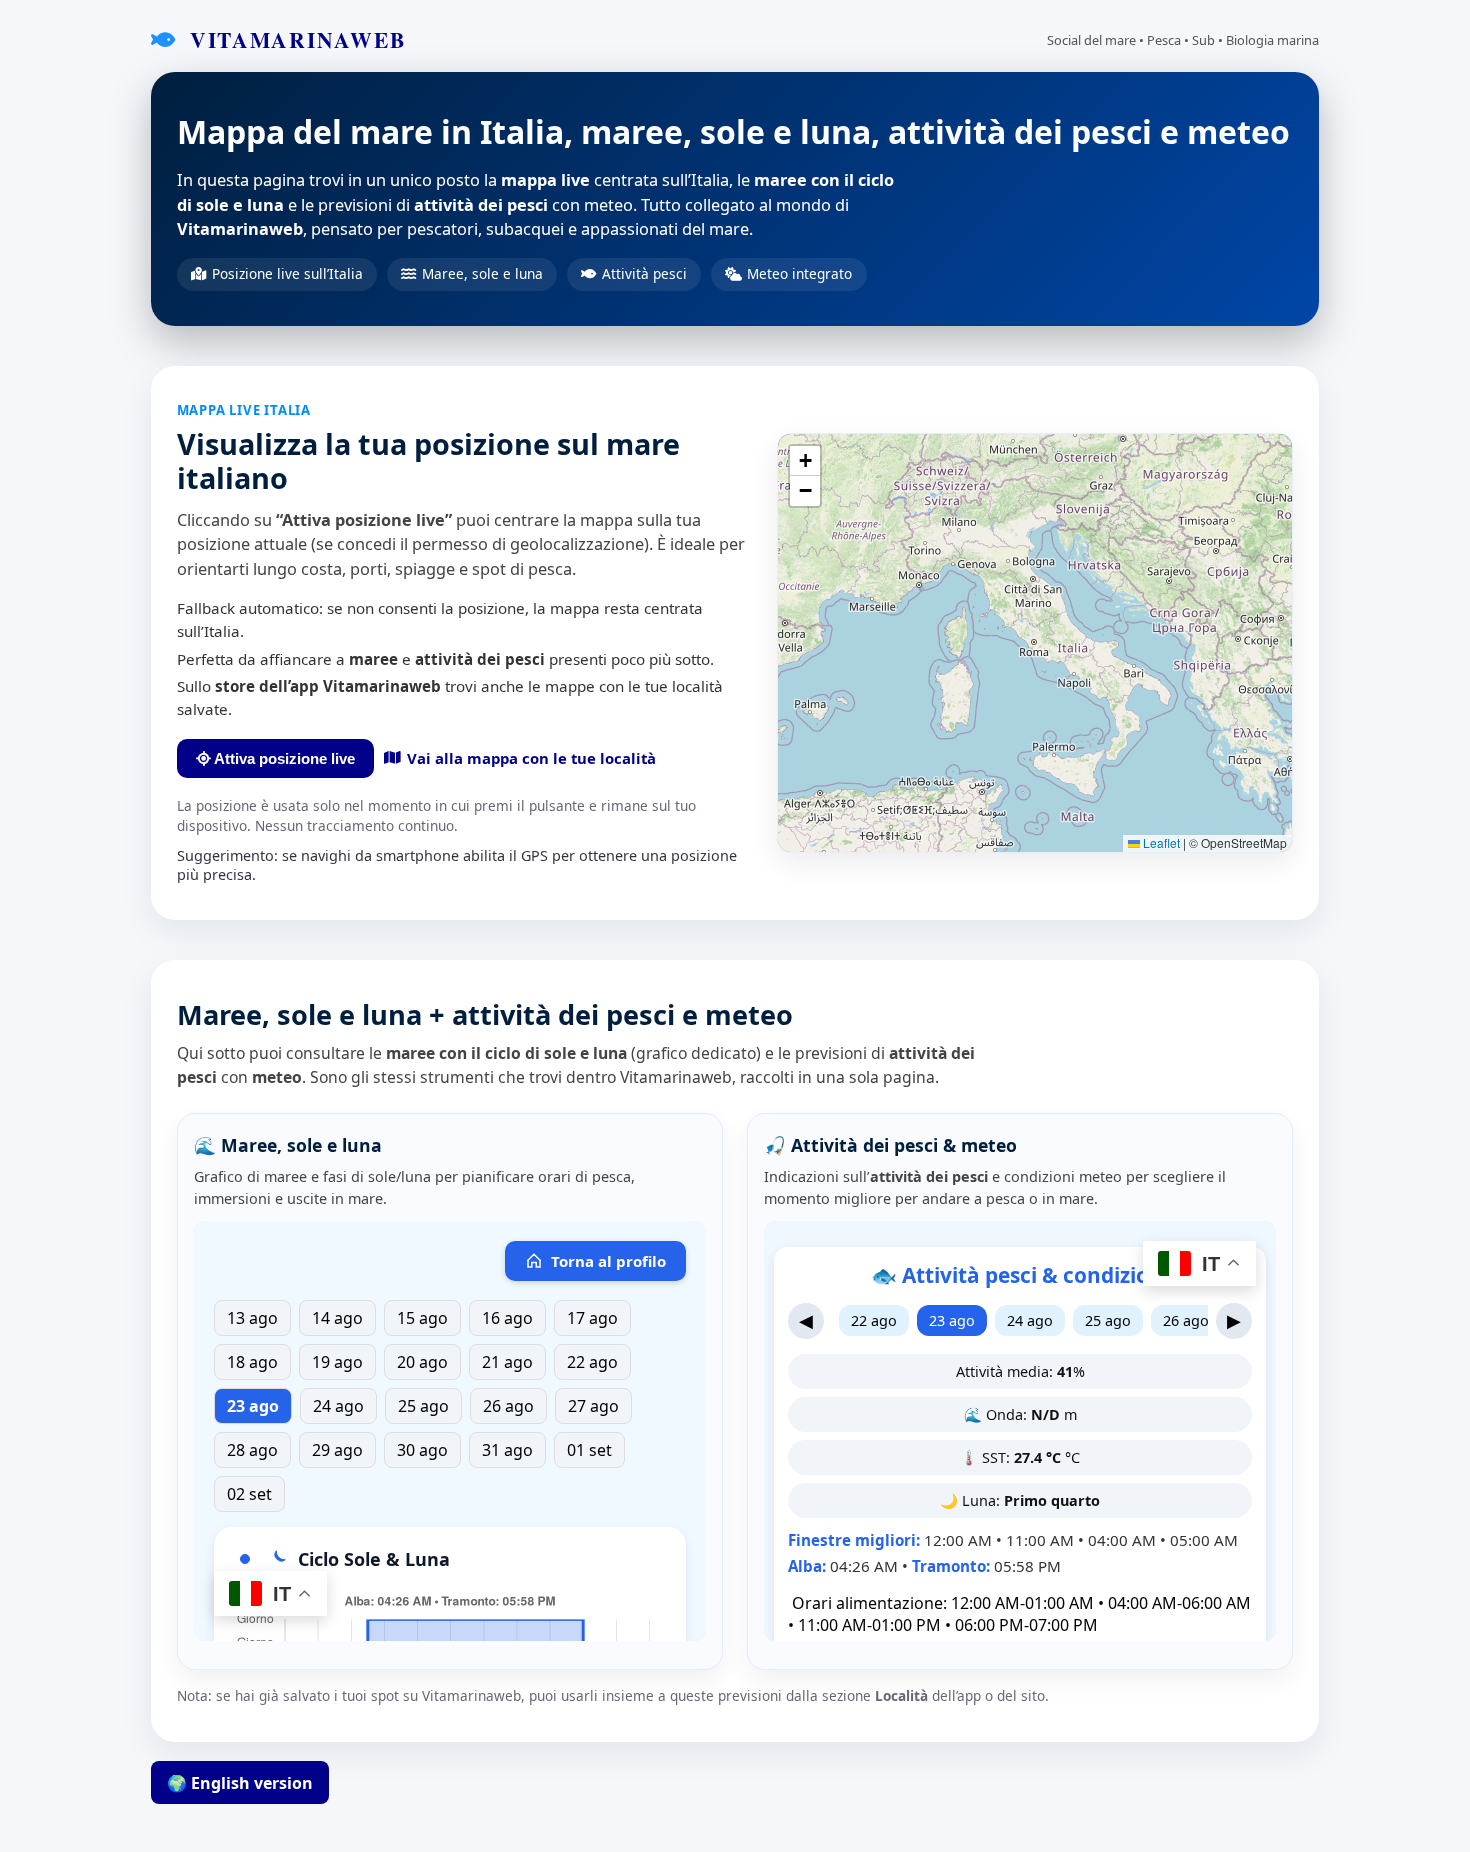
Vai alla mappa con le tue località (531, 758)
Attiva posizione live (283, 758)
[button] (805, 461)
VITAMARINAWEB (294, 39)
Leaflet (1160, 842)
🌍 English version (240, 1783)
